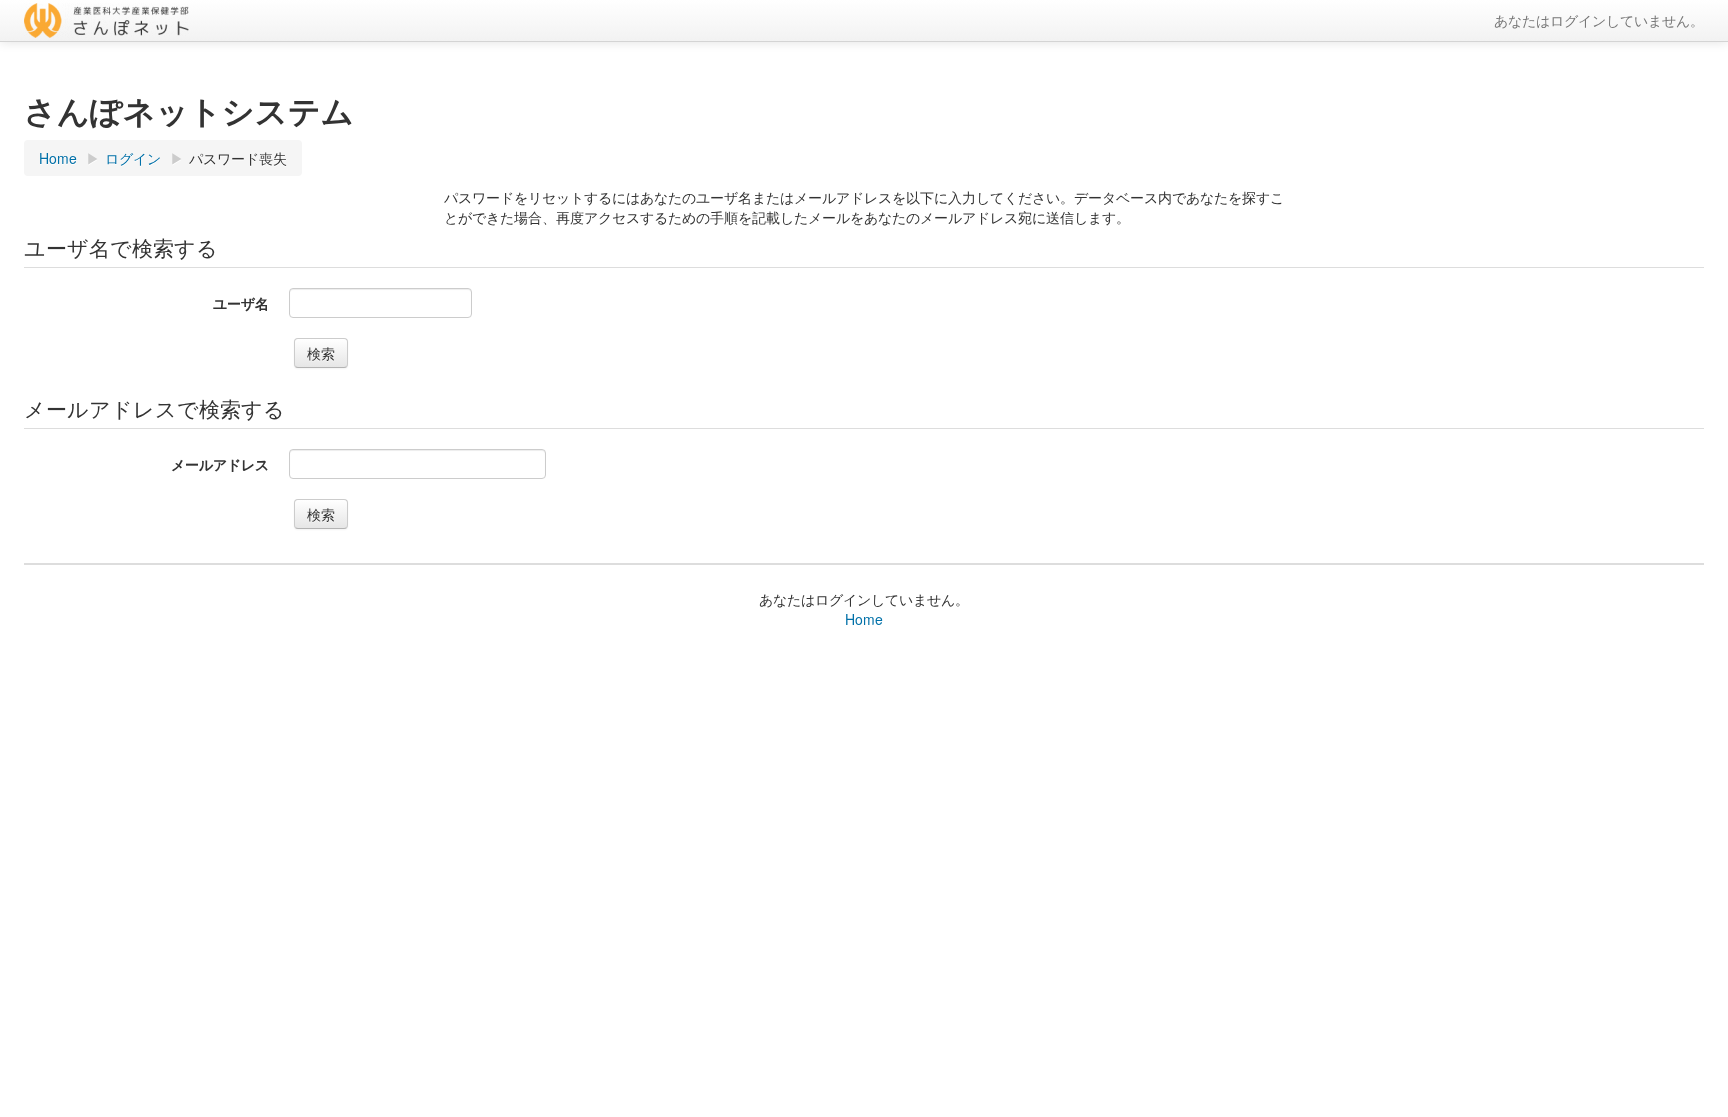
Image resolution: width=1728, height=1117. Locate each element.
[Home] (209, 20)
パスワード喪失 (238, 158)
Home (864, 619)
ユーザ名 (241, 303)
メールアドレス (220, 464)
